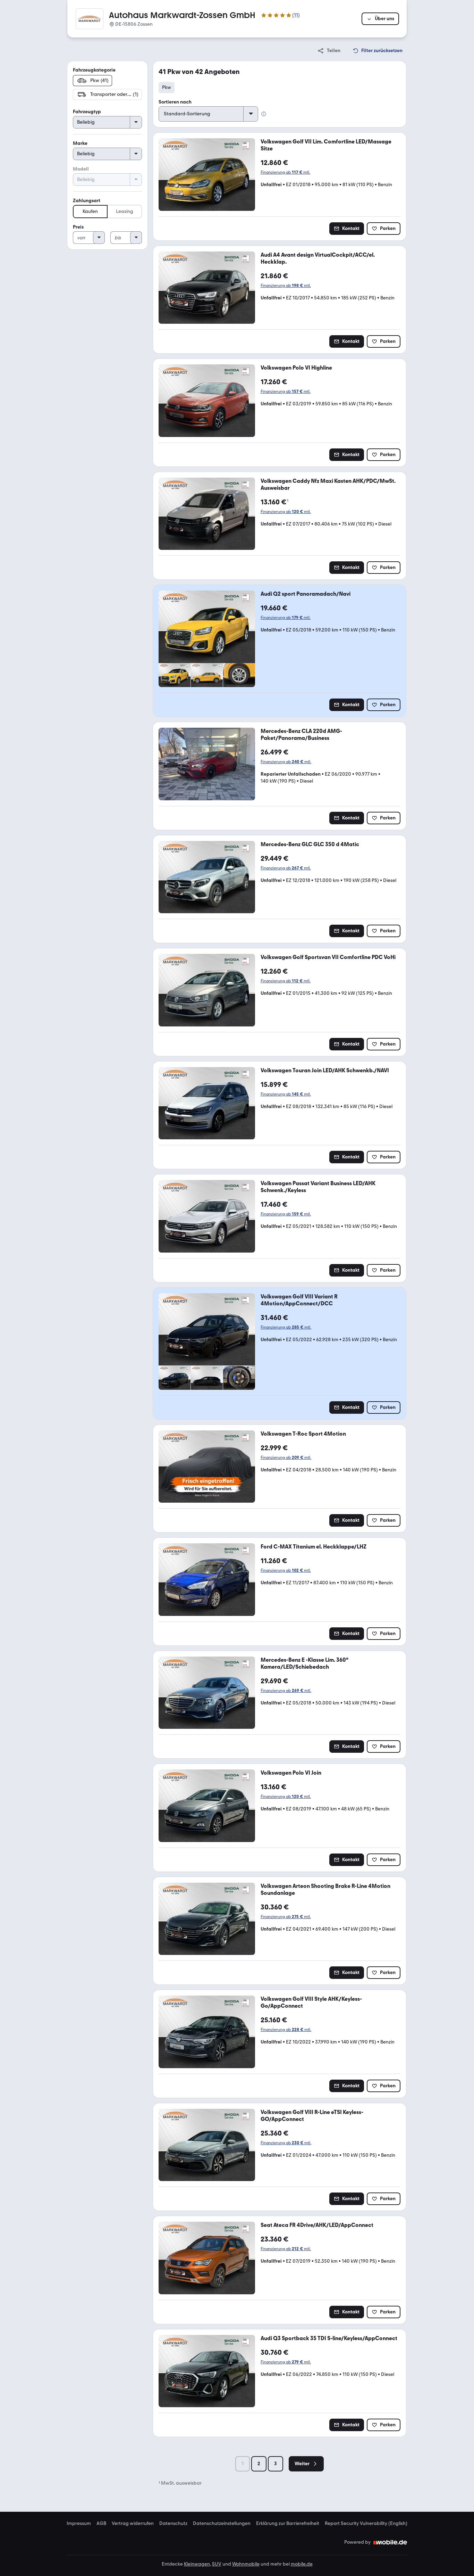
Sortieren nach (175, 102)
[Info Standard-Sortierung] (264, 114)
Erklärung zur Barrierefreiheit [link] (288, 2524)
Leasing (125, 211)
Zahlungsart (87, 201)
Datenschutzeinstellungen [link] (222, 2524)
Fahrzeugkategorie (94, 70)
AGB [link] (101, 2524)
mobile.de (302, 2564)
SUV (217, 2564)
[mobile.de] (390, 2542)
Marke (80, 143)
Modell (81, 169)
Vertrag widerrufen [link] (133, 2524)
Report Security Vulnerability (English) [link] (366, 2524)
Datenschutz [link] (173, 2524)
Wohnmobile (246, 2564)
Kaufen (90, 211)
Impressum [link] (79, 2524)
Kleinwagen (197, 2564)
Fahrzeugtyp (87, 112)
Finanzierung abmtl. (285, 172)
